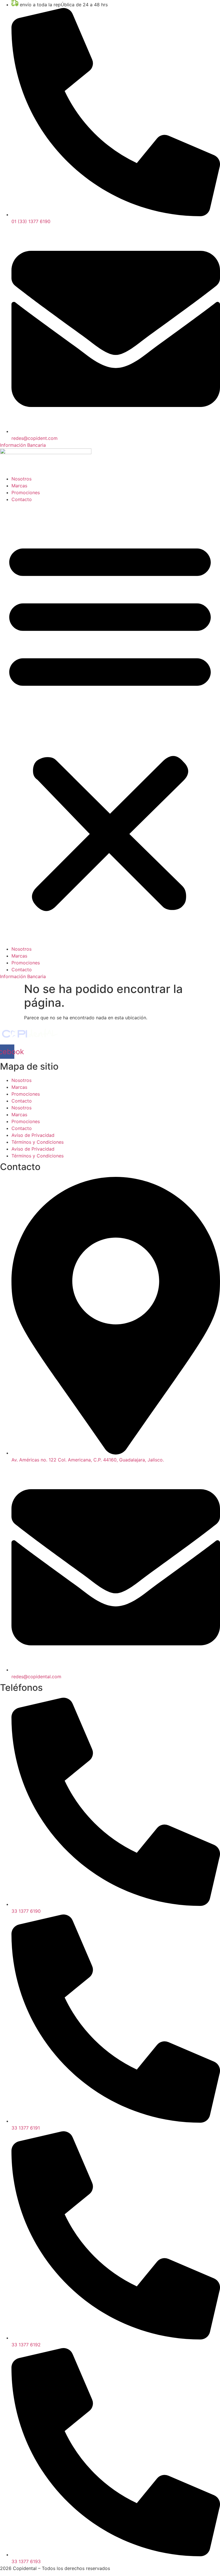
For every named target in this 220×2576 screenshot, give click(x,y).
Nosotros (21, 479)
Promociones (26, 492)
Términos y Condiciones (38, 1142)
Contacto (22, 499)
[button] (110, 724)
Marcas (19, 486)
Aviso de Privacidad (33, 1135)
